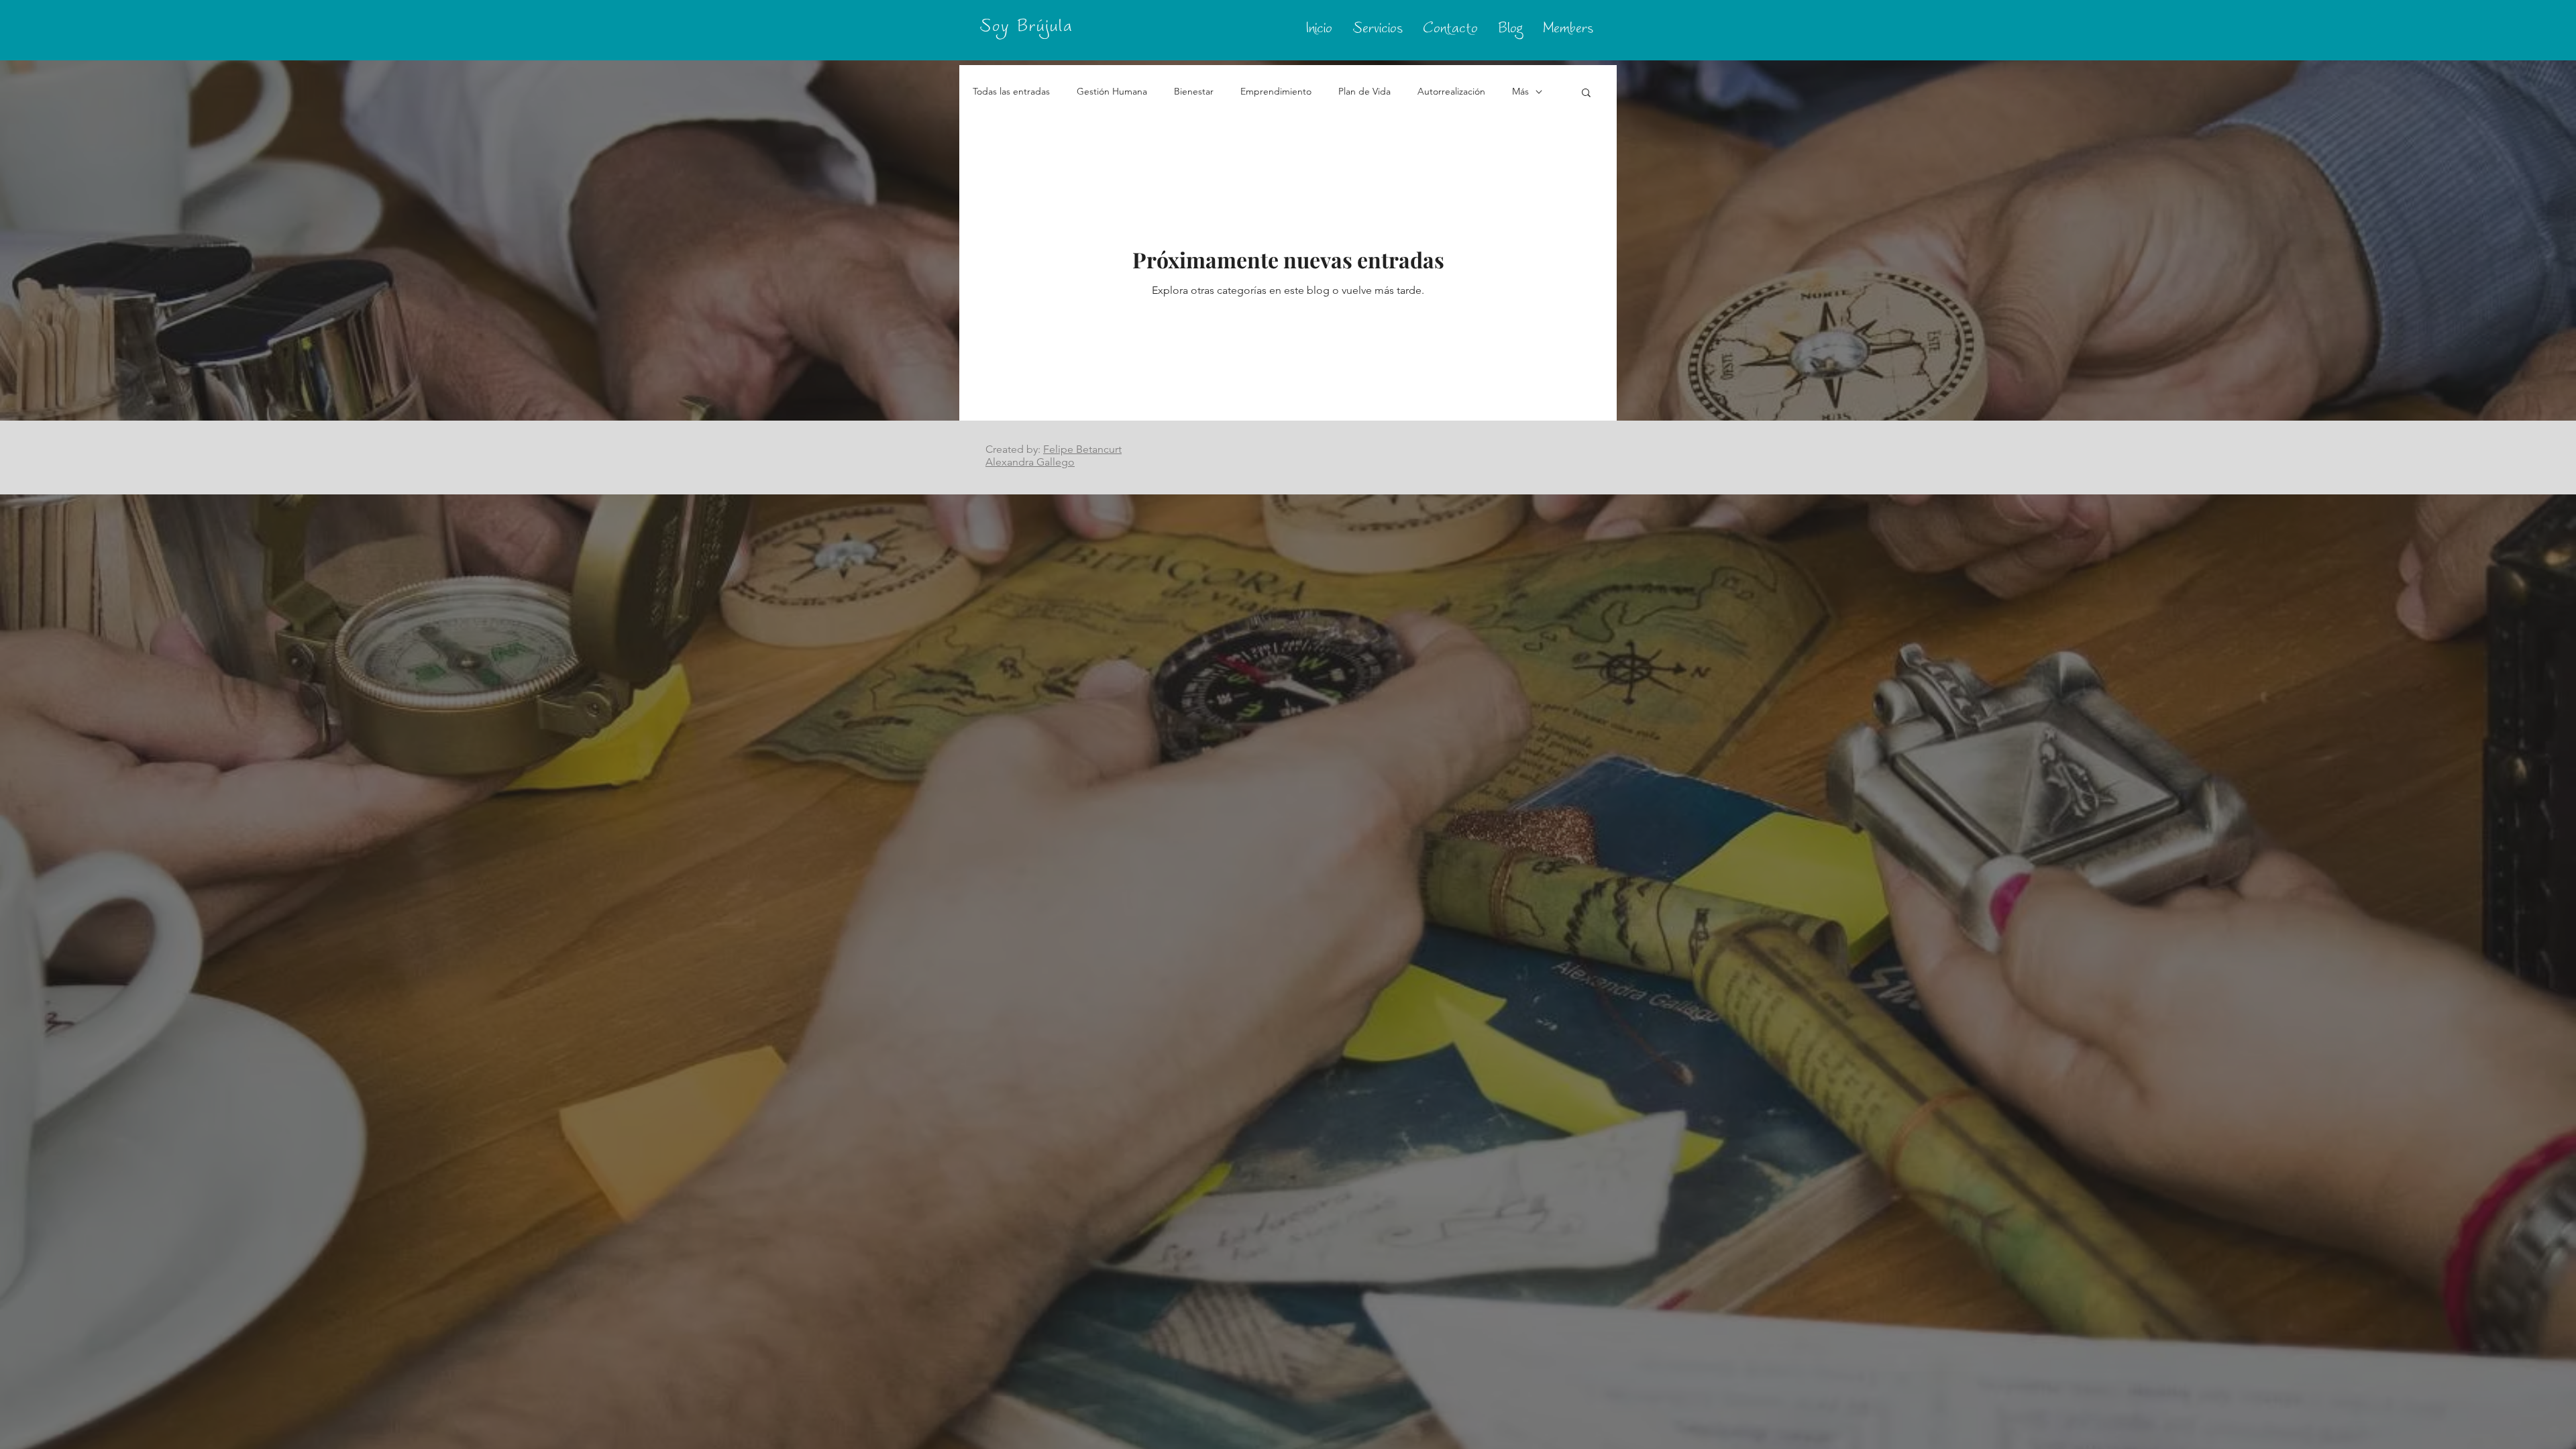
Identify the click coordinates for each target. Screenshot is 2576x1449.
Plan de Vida (1364, 91)
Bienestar (1194, 91)
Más (1520, 91)
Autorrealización (1451, 91)
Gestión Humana (1112, 91)
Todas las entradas (1011, 91)
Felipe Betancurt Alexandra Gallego (1054, 455)
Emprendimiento (1276, 91)
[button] (1586, 94)
